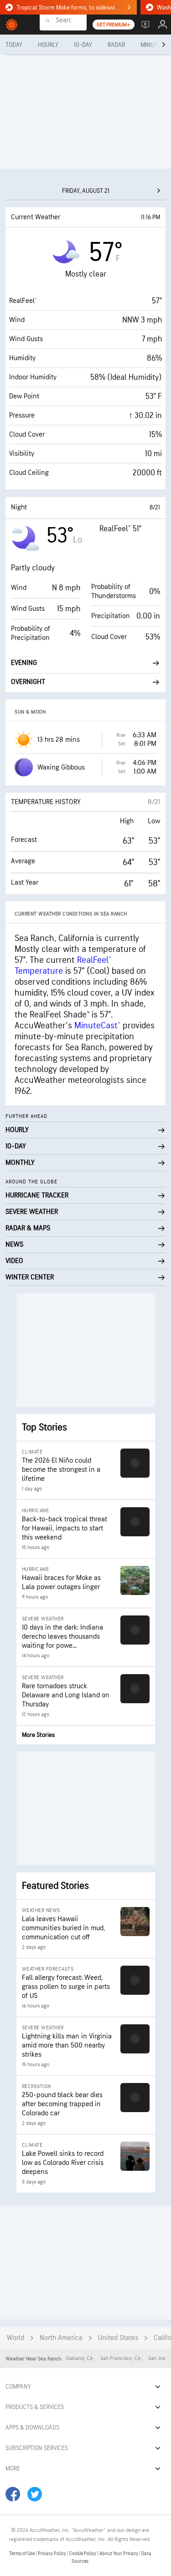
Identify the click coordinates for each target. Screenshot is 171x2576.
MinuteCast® (97, 1026)
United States (118, 2338)
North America (61, 2338)
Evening (24, 663)
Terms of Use (22, 2553)
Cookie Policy (83, 2553)
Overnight (28, 682)
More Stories (38, 1735)
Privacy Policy (52, 2553)
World (16, 2338)
